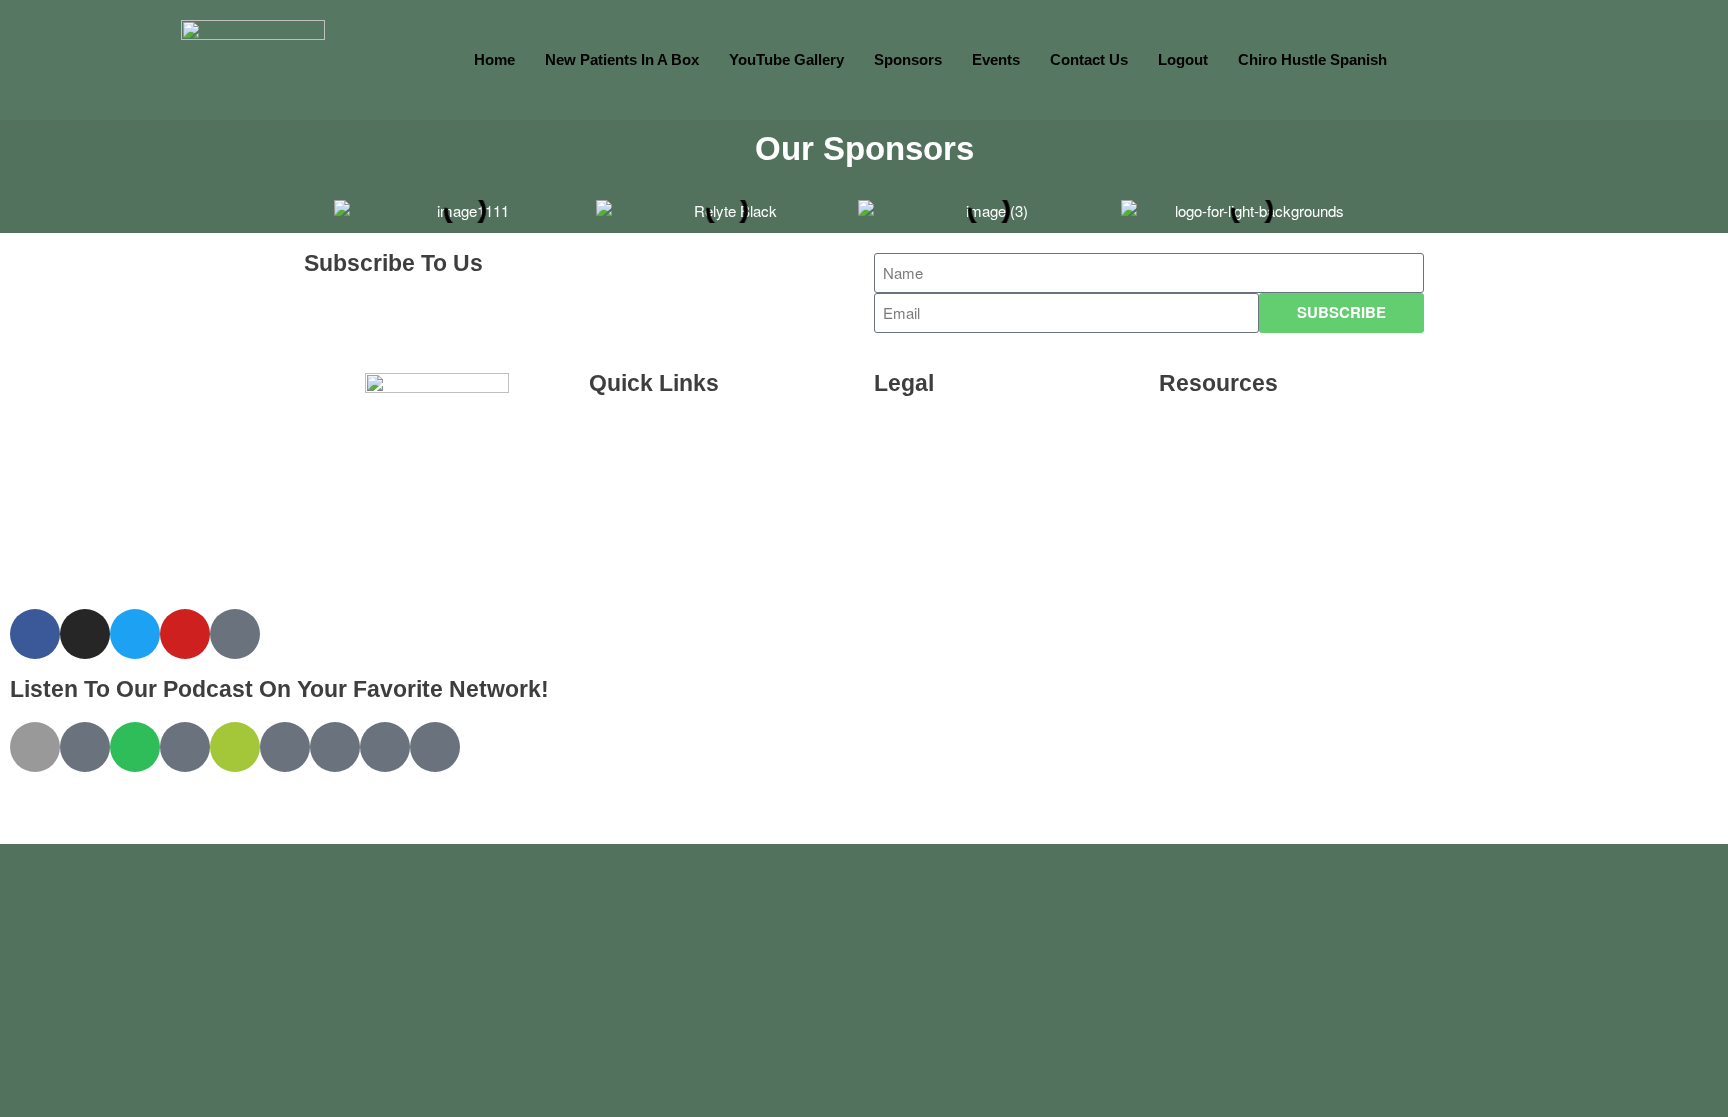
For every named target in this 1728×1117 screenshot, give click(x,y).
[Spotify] (135, 747)
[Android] (235, 747)
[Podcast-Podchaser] (385, 747)
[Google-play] (85, 747)
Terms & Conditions (963, 437)
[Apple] (35, 747)
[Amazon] (185, 747)
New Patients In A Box (622, 59)
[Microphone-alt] (235, 634)
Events (996, 59)
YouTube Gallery (786, 59)
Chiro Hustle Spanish (1312, 59)
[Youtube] (185, 634)
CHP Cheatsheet (666, 483)
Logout (1183, 59)
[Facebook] (35, 634)
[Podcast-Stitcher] (335, 747)
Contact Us (1089, 59)
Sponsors (908, 59)
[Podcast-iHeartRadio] (285, 747)
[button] (316, 204)
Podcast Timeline (669, 575)
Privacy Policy (943, 483)
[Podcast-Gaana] (435, 747)
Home (494, 59)
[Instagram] (85, 634)
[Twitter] (135, 634)
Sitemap (1207, 529)
